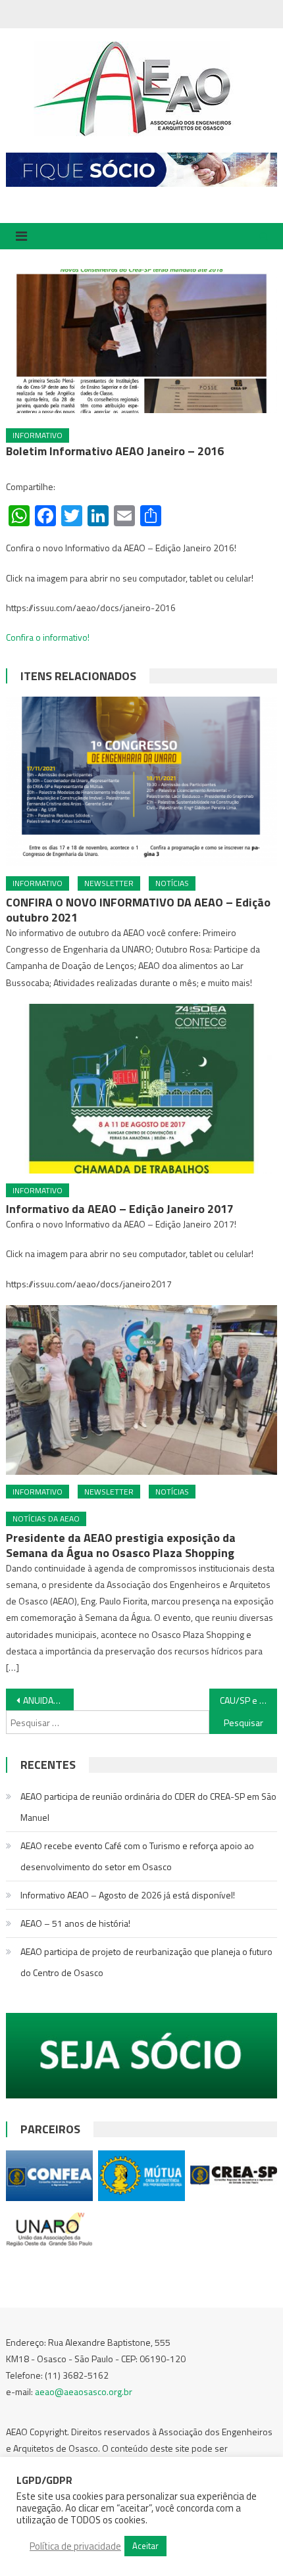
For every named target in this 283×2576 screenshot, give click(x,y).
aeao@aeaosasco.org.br (84, 2391)
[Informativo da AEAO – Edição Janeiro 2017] (142, 1089)
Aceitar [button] (145, 2546)
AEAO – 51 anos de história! (75, 1923)
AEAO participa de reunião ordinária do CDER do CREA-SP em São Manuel (148, 1807)
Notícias (172, 883)
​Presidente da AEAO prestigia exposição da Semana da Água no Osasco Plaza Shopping (121, 1545)
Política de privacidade (75, 2546)
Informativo (38, 435)
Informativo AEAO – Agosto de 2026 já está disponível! (128, 1895)
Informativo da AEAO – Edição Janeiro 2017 (120, 1209)
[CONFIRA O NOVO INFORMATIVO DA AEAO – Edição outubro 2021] (142, 781)
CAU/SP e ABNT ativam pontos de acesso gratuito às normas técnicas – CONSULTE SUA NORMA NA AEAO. (248, 1700)
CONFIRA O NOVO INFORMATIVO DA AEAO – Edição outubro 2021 (138, 910)
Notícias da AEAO (46, 1519)
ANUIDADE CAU (48, 1700)
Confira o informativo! (48, 637)
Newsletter (109, 883)
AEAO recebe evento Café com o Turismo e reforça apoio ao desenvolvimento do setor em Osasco (137, 1856)
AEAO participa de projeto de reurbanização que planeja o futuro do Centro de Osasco (146, 1962)
